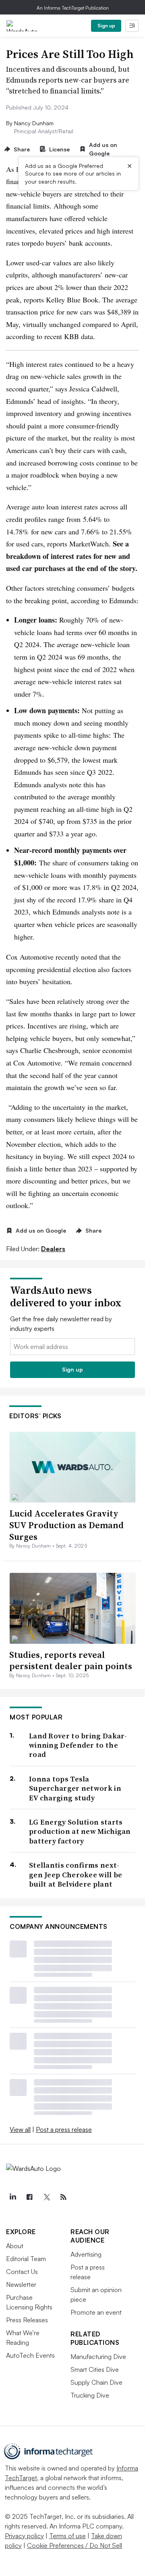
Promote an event (96, 2312)
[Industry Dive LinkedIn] (12, 2197)
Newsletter (21, 2284)
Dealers (53, 1249)
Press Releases (27, 2320)
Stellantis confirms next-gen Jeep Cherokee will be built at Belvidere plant (76, 1875)
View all (20, 2129)
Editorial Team (26, 2259)
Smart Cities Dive (95, 2369)
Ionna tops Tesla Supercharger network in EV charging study (75, 1788)
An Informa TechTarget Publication (73, 8)
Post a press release (64, 2129)
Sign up (106, 26)
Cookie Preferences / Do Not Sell (75, 2545)
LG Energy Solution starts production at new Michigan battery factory (80, 1831)
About (15, 2246)
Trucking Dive (90, 2395)
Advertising (86, 2254)
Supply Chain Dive (96, 2382)
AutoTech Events (30, 2355)
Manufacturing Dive (98, 2357)
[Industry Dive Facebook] (29, 2197)
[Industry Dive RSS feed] (63, 2197)
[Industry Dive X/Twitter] (46, 2197)
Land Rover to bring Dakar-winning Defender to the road (78, 1745)
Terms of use (67, 2536)
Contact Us (22, 2272)
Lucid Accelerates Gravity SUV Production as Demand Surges (66, 1525)
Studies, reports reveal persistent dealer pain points (71, 1660)
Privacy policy (24, 2536)
